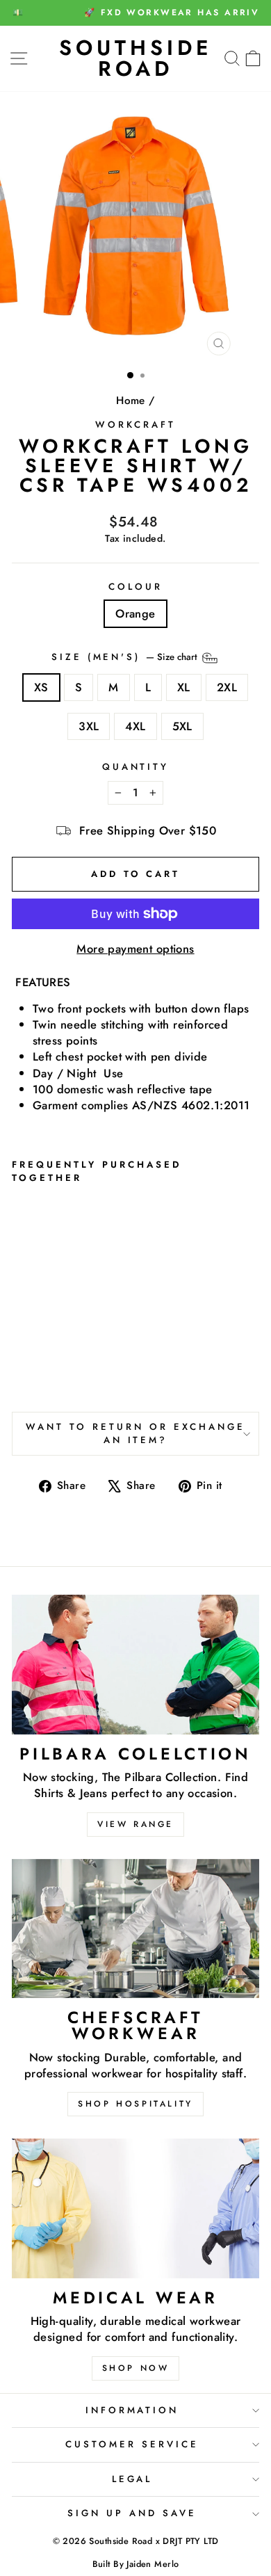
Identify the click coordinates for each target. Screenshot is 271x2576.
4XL (135, 726)
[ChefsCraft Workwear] (135, 1929)
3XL (89, 726)
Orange (135, 613)
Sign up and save (132, 2513)
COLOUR (135, 587)
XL (184, 687)
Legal (132, 2479)
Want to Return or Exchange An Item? (135, 1433)
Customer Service (132, 2444)
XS (41, 687)
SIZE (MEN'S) (126, 657)
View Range (135, 1824)
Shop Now (136, 2368)
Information (132, 2410)
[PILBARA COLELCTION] (135, 1664)
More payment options (135, 949)
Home (131, 401)
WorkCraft (135, 425)
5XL (182, 726)
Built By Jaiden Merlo (136, 2564)
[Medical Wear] (135, 2208)
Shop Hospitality (135, 2104)
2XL (227, 687)
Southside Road (136, 58)
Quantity (136, 767)
